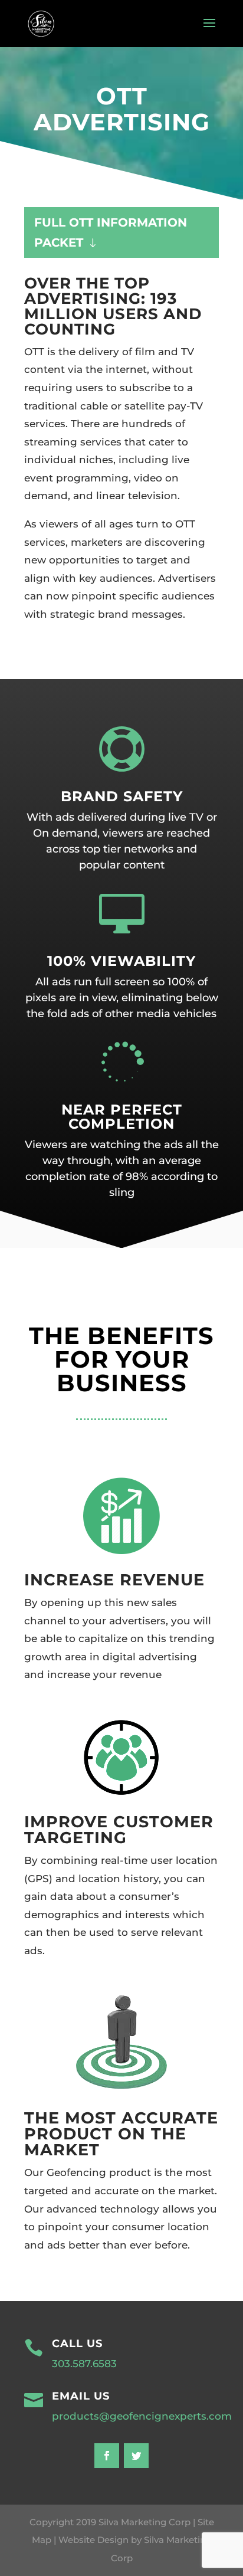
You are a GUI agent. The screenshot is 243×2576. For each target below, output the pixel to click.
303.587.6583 (84, 2364)
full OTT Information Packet (111, 232)
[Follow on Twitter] (136, 2456)
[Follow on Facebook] (107, 2456)
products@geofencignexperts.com (142, 2416)
